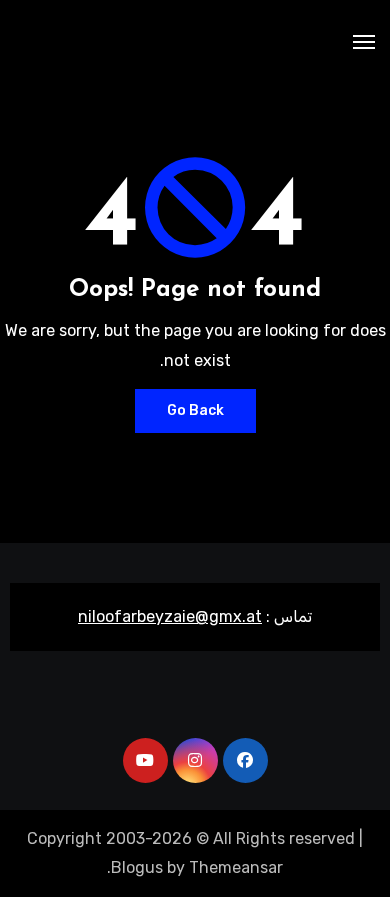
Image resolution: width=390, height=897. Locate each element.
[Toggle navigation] (364, 42)
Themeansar (236, 867)
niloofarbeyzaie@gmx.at (170, 616)
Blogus (137, 867)
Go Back (195, 410)
